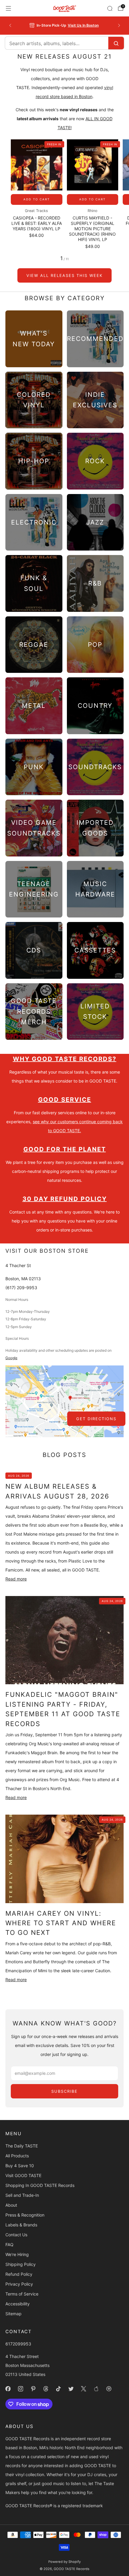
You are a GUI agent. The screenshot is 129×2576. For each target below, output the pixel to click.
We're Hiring (17, 2254)
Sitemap (13, 2314)
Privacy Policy (19, 2284)
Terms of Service (22, 2294)
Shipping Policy (21, 2264)
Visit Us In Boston (83, 25)
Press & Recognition (25, 2215)
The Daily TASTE (22, 2146)
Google (11, 1358)
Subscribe (64, 2091)
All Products (17, 2156)
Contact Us (16, 2235)
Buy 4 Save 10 (20, 2166)
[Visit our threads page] (46, 2389)
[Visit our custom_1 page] (96, 2389)
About (11, 2205)
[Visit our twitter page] (71, 2389)
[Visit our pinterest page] (33, 2389)
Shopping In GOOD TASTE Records (40, 2185)
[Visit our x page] (83, 2389)
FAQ (9, 2245)
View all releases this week (64, 275)
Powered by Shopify (64, 2562)
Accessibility (18, 2304)
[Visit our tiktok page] (58, 2389)
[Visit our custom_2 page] (109, 2389)
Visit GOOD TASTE (23, 2175)
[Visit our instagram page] (20, 2389)
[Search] (110, 8)
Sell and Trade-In (22, 2195)
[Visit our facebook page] (8, 2389)
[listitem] (65, 25)
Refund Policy (19, 2274)
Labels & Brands (21, 2225)
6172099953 (18, 2344)
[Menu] (8, 8)
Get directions (96, 1419)
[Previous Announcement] (10, 25)
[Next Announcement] (119, 25)
